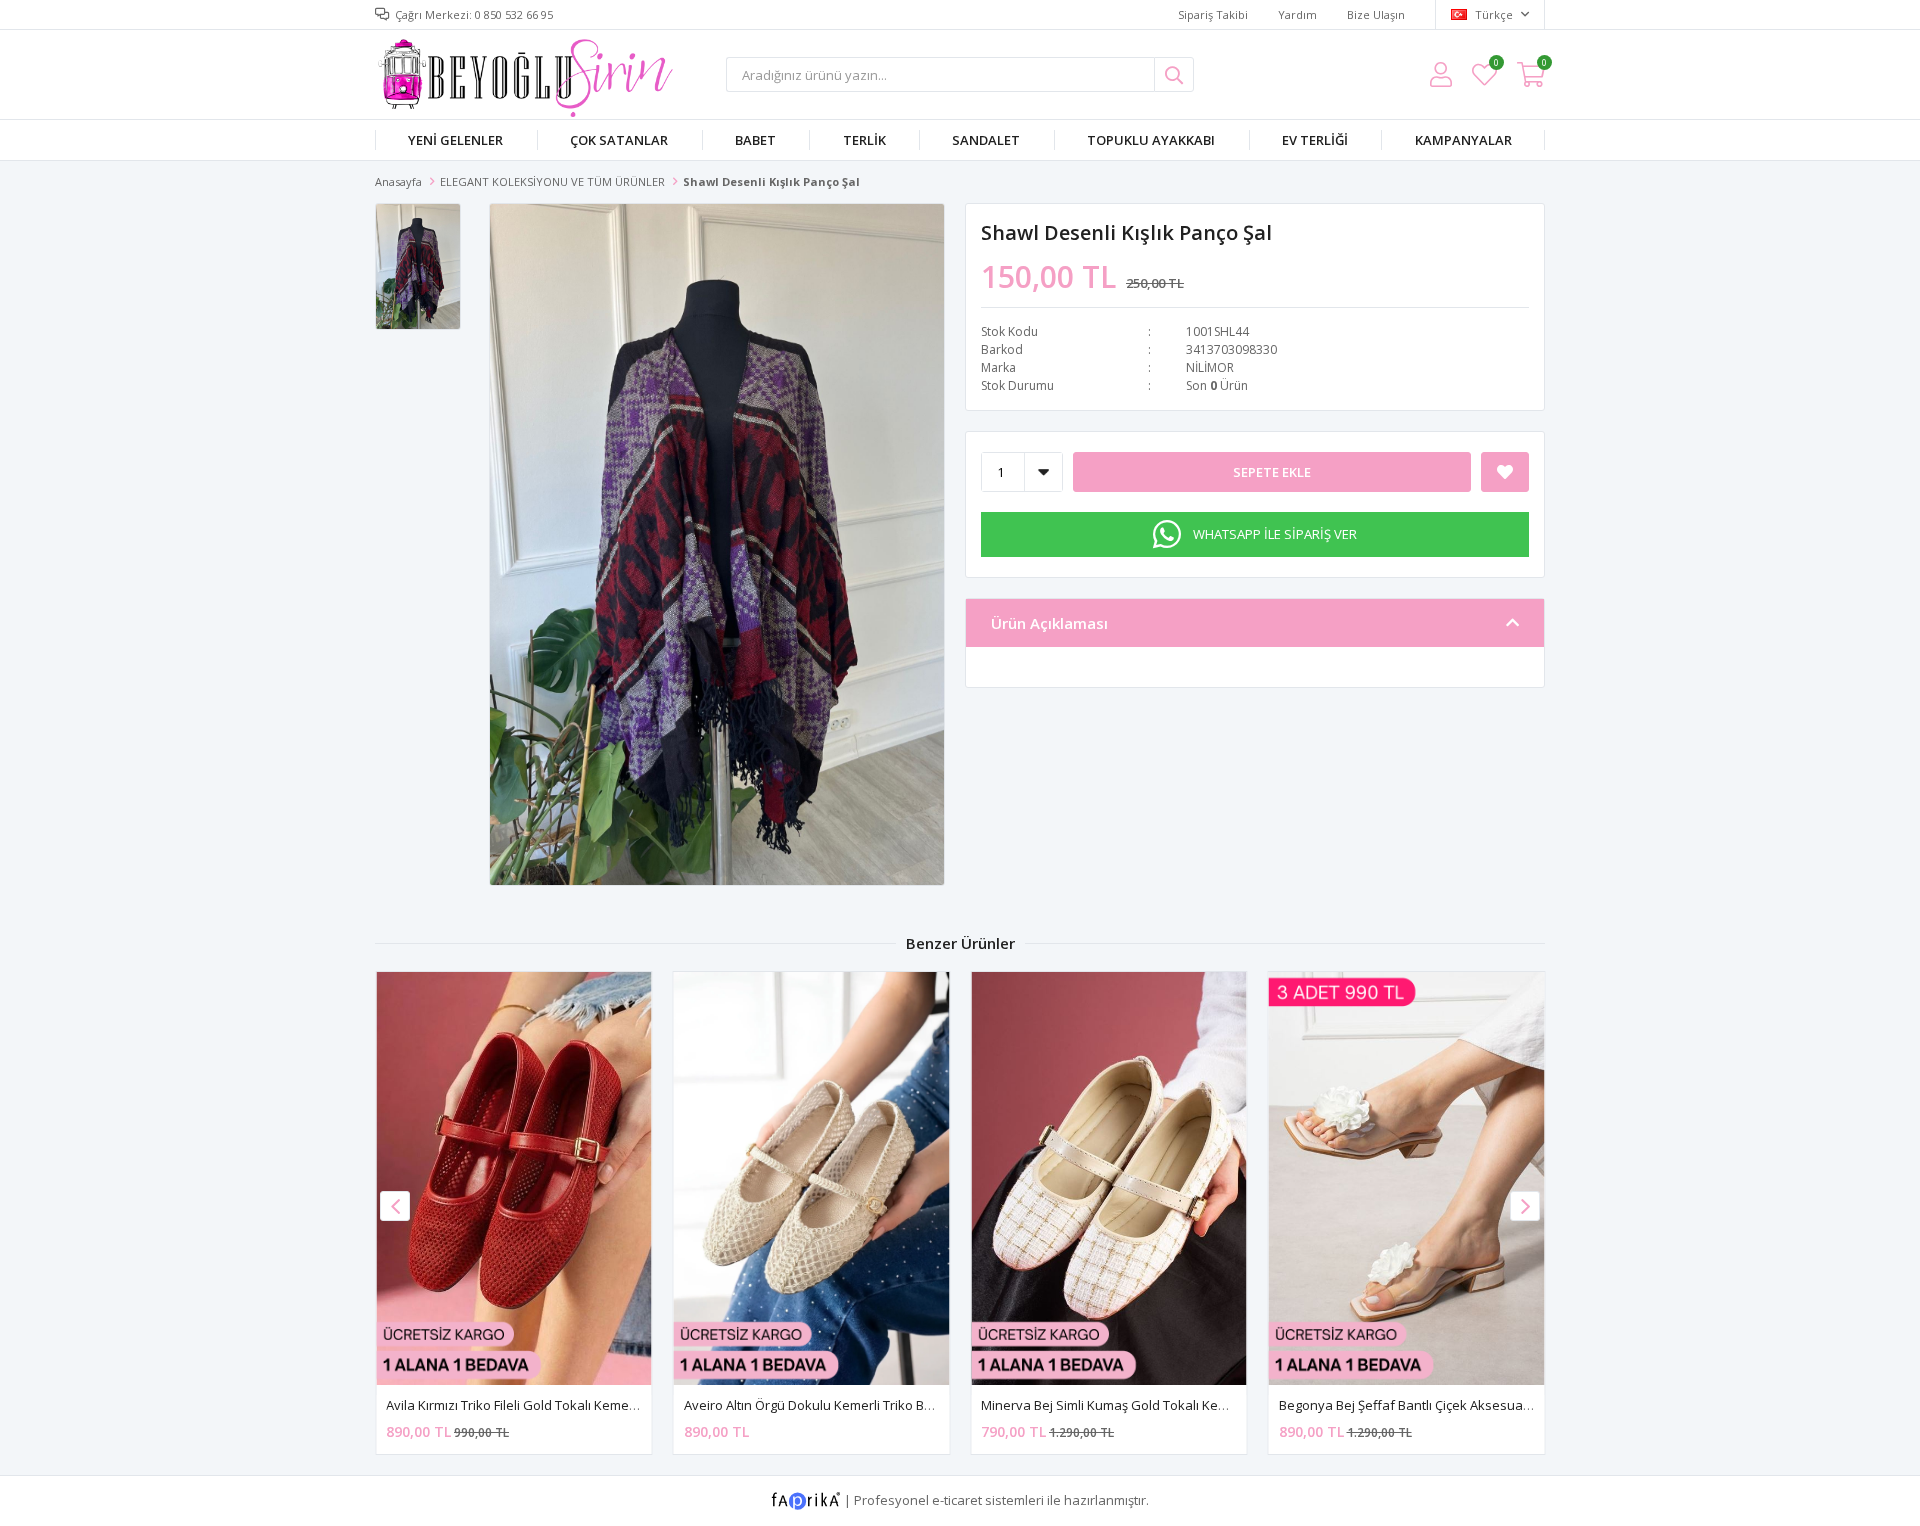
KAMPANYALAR (1463, 140)
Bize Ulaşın (1376, 14)
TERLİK (864, 140)
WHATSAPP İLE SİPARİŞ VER (1275, 534)
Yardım (1297, 14)
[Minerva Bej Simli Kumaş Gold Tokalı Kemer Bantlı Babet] (1109, 1178)
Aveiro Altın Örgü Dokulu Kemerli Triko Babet (818, 1405)
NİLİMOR (1210, 367)
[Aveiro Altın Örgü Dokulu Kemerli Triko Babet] (812, 1178)
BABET (755, 140)
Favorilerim (1495, 65)
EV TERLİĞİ (1315, 140)
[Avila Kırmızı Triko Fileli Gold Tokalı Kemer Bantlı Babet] (514, 1178)
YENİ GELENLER (455, 140)
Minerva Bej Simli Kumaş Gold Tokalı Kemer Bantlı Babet (1149, 1405)
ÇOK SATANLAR (619, 140)
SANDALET (986, 140)
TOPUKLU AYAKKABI (1151, 140)
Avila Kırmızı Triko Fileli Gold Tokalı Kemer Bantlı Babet (548, 1405)
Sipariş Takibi (1213, 14)
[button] (1525, 1206)
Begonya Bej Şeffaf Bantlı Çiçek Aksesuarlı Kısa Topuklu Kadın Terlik (1484, 1405)
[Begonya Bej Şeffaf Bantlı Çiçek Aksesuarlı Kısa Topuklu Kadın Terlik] (1407, 1178)
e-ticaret (957, 1500)
